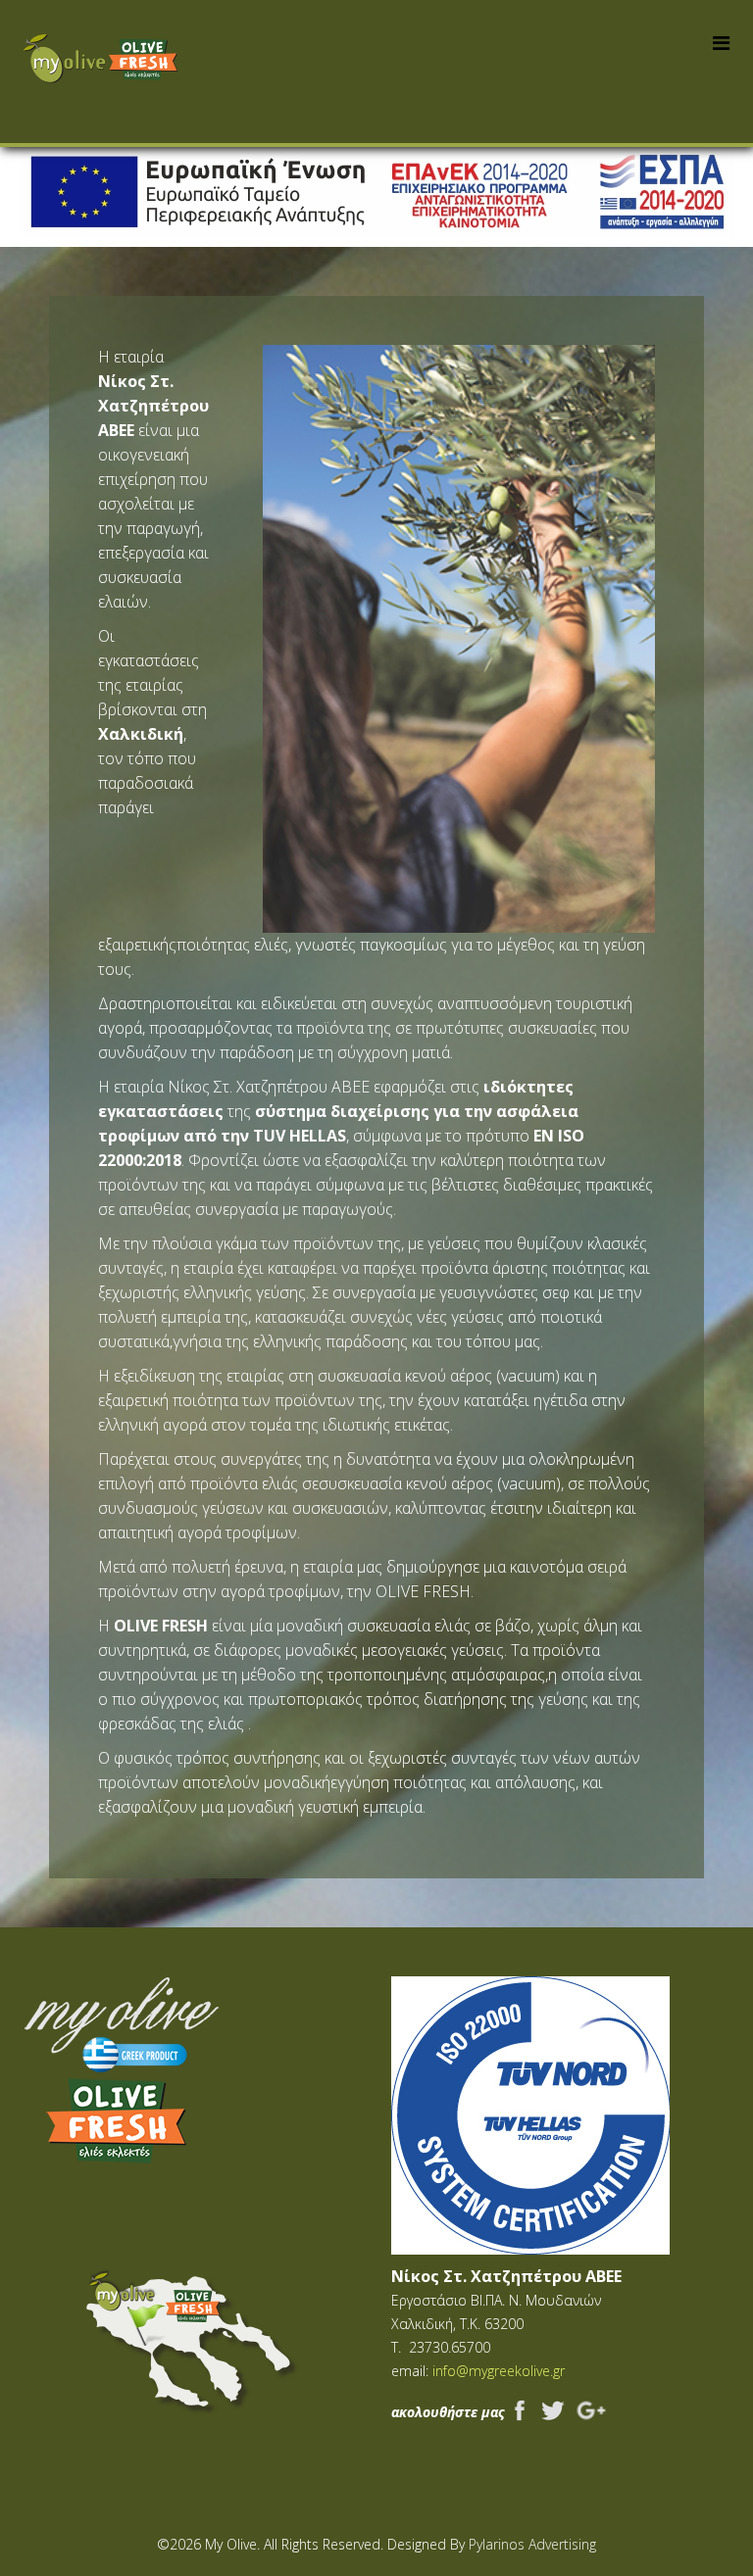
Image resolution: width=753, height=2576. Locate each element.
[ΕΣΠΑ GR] (376, 192)
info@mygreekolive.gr (499, 2371)
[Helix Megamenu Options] (721, 43)
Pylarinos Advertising (532, 2544)
